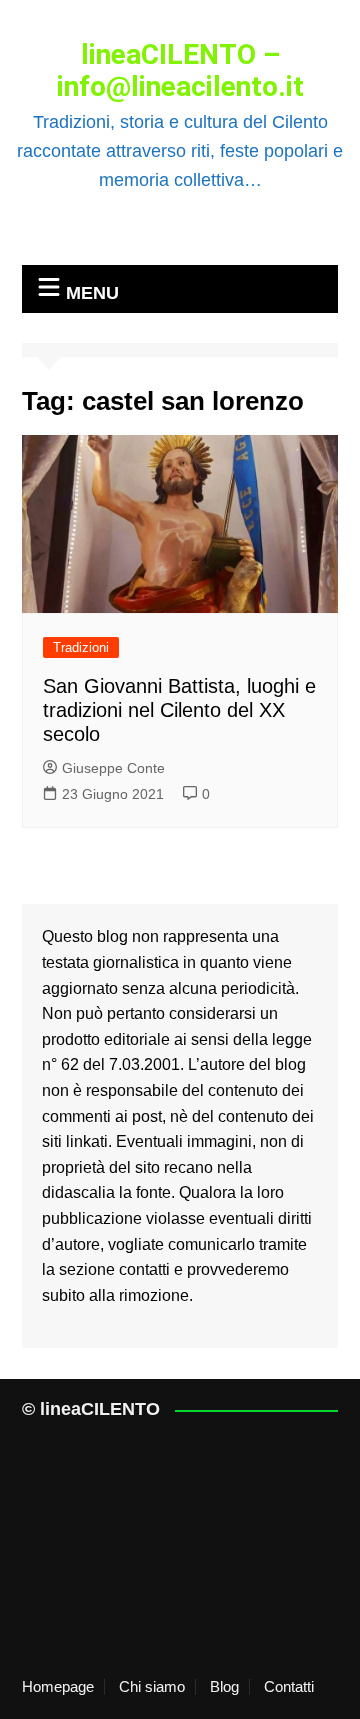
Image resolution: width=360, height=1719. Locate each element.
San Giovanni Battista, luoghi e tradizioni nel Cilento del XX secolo (179, 710)
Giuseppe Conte (113, 768)
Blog (224, 1687)
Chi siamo (152, 1687)
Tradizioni (81, 647)
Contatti (289, 1687)
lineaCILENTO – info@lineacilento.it (180, 70)
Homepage (58, 1687)
